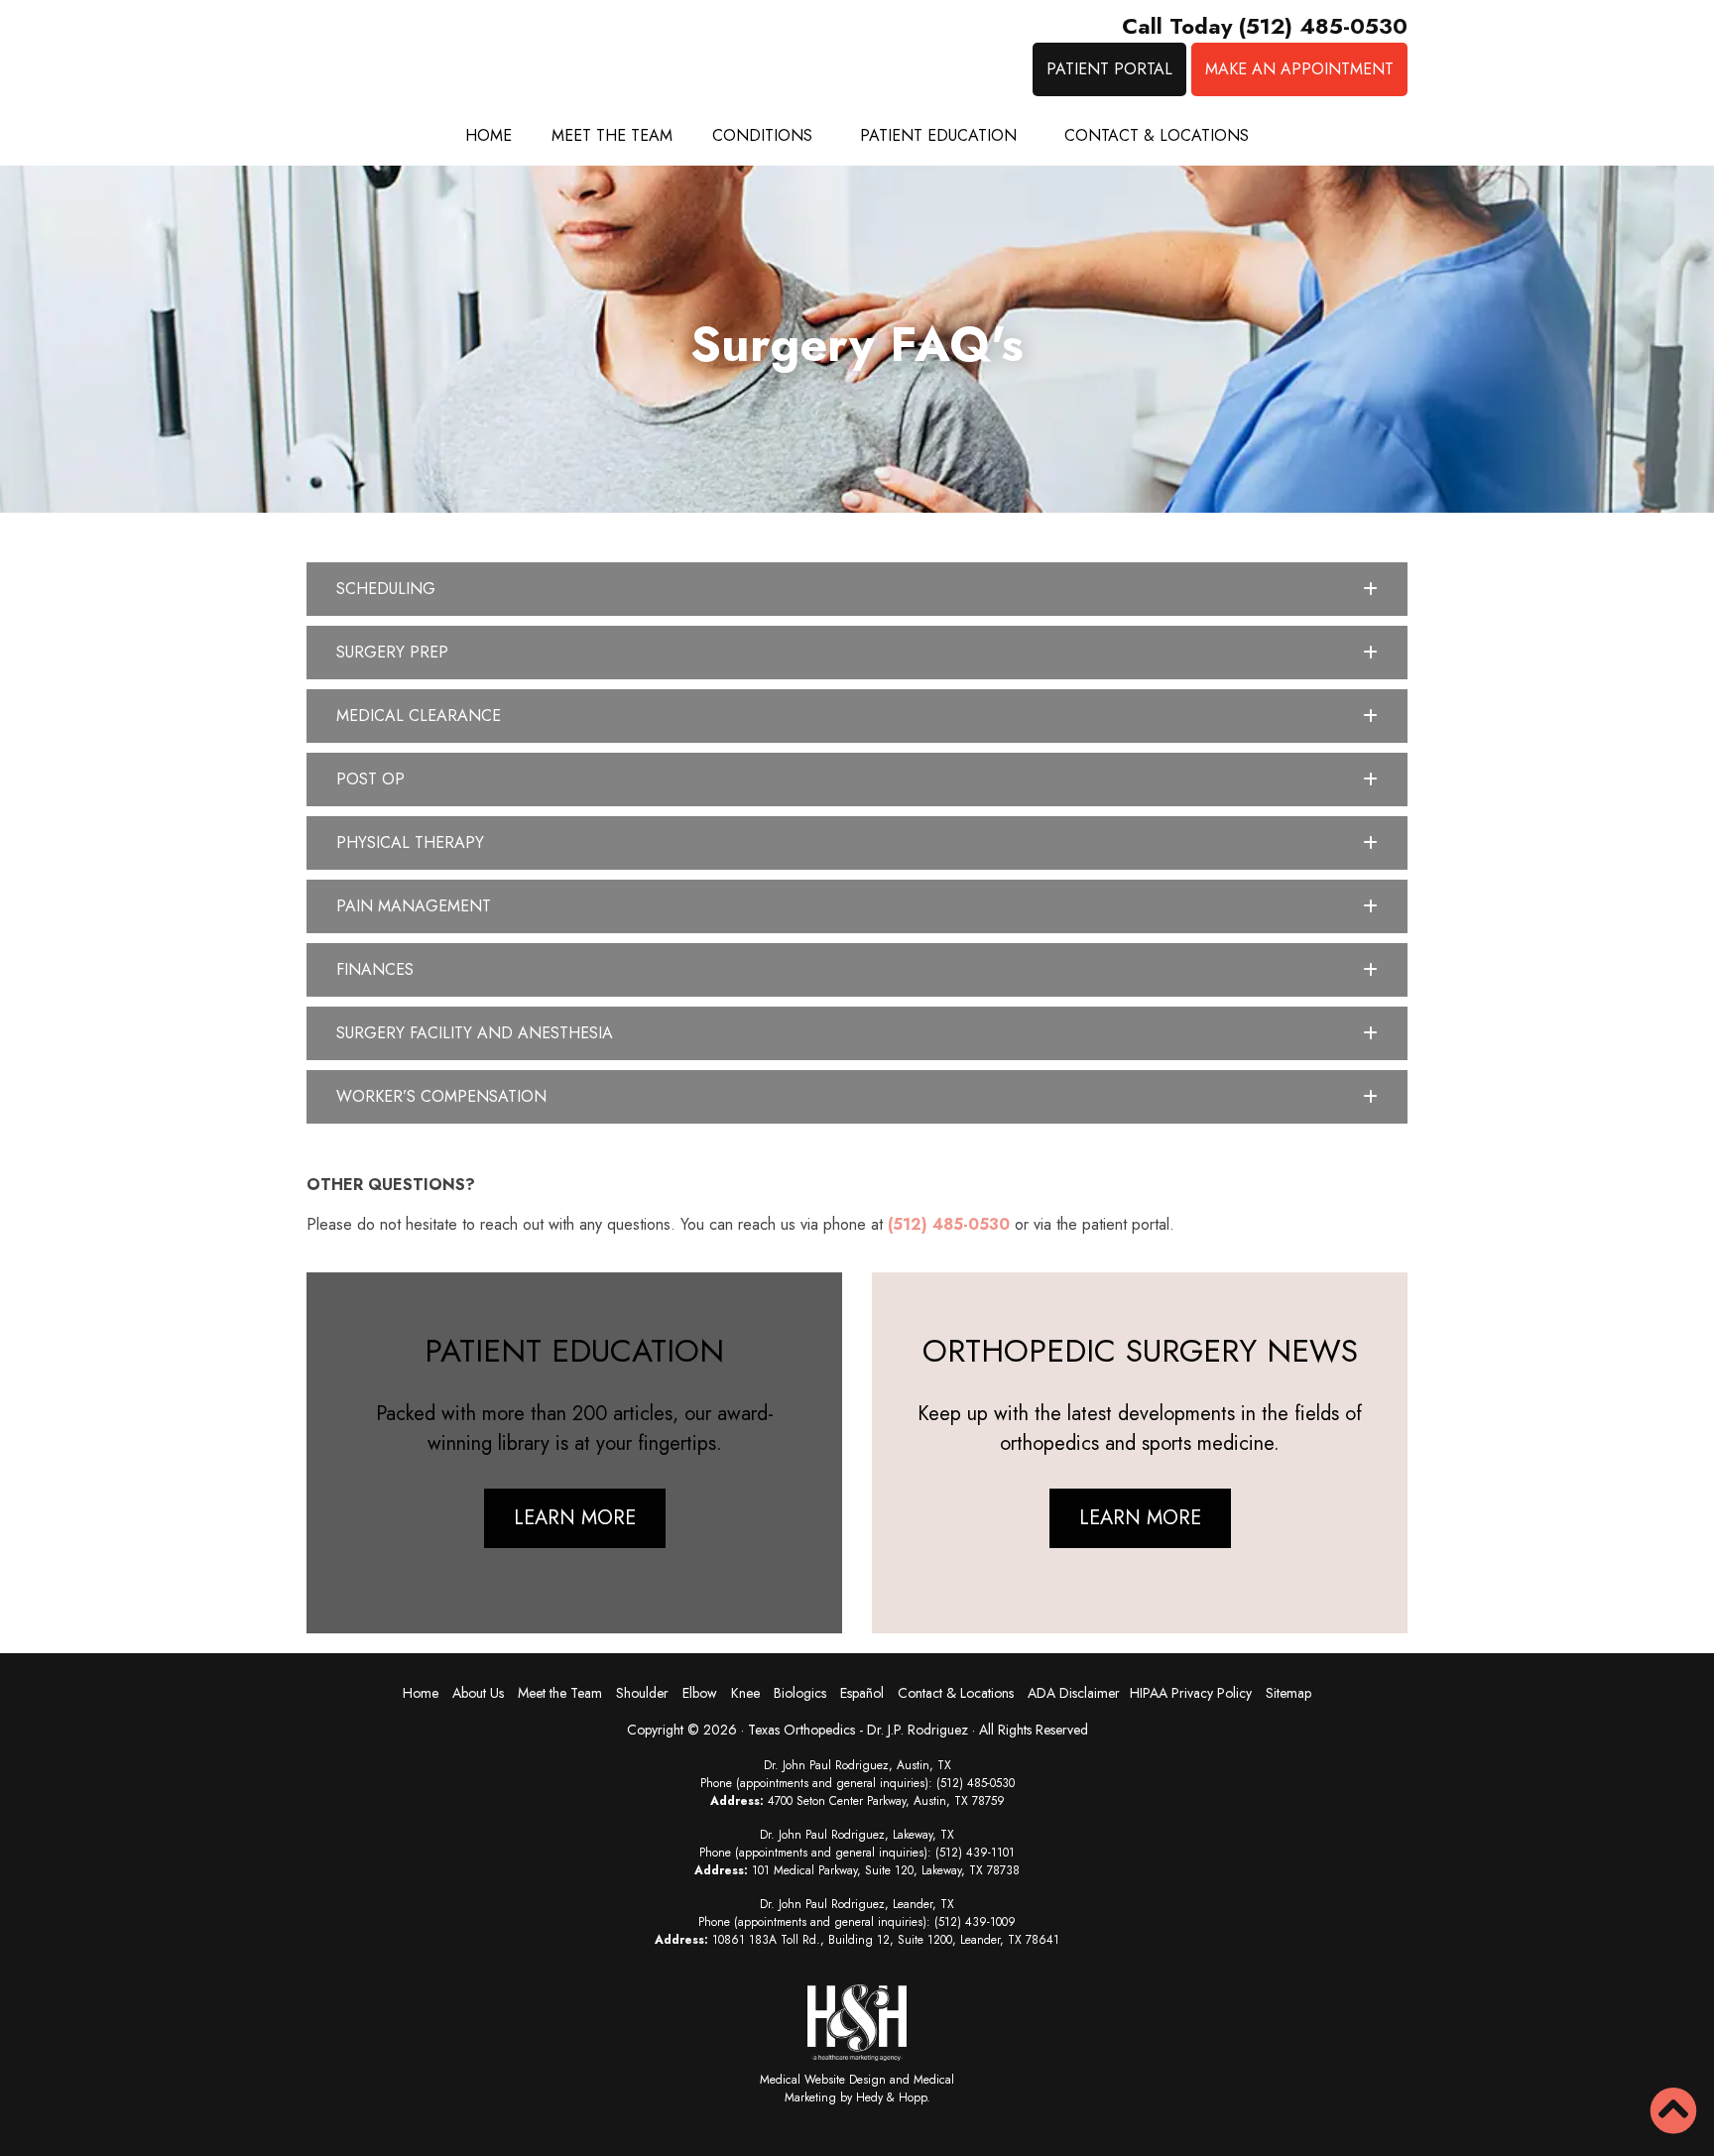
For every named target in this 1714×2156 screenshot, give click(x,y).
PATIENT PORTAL (1109, 69)
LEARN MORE (575, 1518)
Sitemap (1288, 1693)
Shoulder (642, 1693)
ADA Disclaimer (1074, 1693)
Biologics (800, 1693)
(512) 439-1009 (975, 1922)
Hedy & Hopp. (893, 2097)
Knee (745, 1693)
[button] (857, 589)
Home (489, 135)
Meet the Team (612, 135)
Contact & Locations (1157, 135)
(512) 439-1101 (975, 1853)
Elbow (700, 1693)
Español (862, 1693)
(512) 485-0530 (949, 1224)
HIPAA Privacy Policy (1191, 1693)
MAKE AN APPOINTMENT (1299, 69)
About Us (478, 1693)
